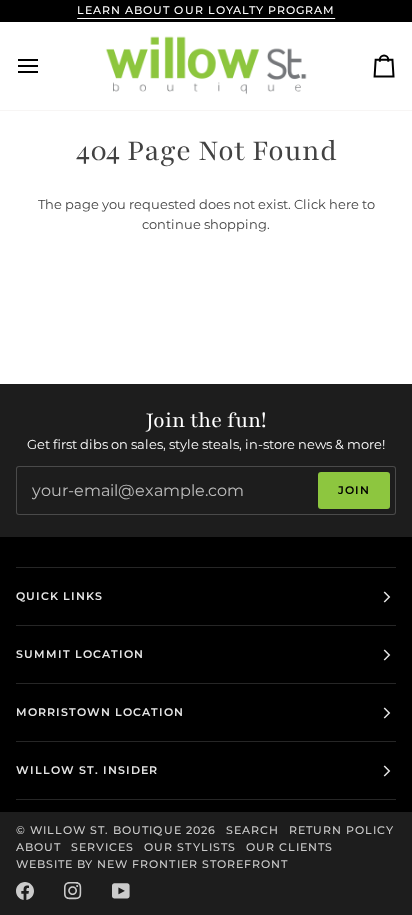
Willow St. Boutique (106, 830)
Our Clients (289, 847)
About (38, 847)
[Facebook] (25, 891)
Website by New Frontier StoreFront (152, 864)
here (344, 204)
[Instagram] (73, 891)
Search (252, 830)
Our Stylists (189, 847)
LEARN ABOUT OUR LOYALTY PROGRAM (206, 10)
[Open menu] (46, 66)
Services (102, 847)
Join (354, 490)
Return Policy (341, 830)
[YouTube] (121, 891)
